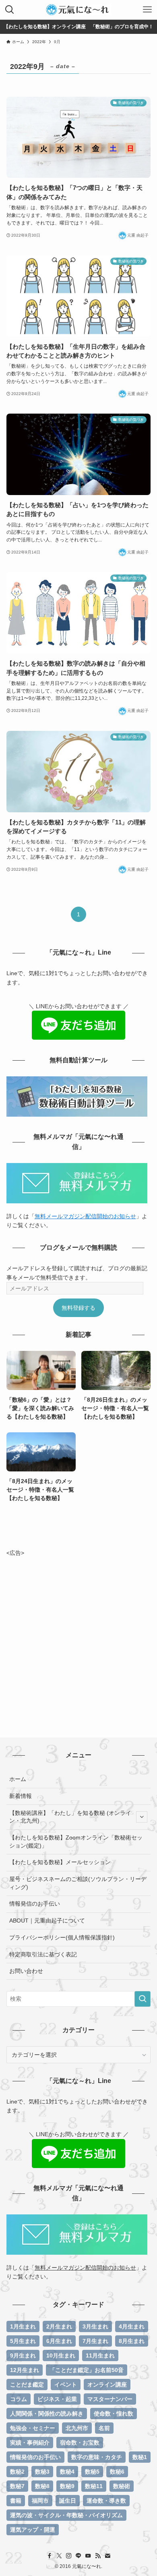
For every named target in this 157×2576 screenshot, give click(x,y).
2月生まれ (59, 2326)
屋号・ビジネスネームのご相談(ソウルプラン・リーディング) (78, 1883)
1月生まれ (23, 2326)
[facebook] (50, 2556)
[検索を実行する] (143, 1999)
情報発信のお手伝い (35, 1904)
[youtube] (88, 2556)
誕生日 (68, 2501)
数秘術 (122, 2486)
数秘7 (17, 2486)
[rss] (98, 2556)
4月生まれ (132, 2326)
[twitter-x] (59, 2556)
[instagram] (69, 2556)
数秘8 (42, 2486)
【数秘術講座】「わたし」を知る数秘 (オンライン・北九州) (70, 1817)
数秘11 (94, 2486)
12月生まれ (25, 2370)
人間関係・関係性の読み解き (47, 2414)
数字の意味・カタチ (97, 2457)
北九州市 (77, 2428)
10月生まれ (61, 2355)
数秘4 (67, 2472)
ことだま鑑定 (27, 2385)
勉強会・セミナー (33, 2428)
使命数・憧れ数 (114, 2414)
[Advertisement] (78, 1636)
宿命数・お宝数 (80, 2443)
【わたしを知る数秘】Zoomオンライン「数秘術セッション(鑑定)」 (76, 1841)
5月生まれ (23, 2341)
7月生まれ (95, 2341)
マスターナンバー (110, 2399)
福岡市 (40, 2501)
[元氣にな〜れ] (78, 10)
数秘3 (42, 2472)
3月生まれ (95, 2326)
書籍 (16, 2501)
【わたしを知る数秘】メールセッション (60, 1862)
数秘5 (92, 2472)
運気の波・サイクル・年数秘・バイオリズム (66, 2515)
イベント (66, 2385)
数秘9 (67, 2486)
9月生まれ (23, 2355)
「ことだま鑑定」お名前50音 (87, 2370)
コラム (19, 2399)
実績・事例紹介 (30, 2443)
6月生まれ (59, 2341)
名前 (104, 2428)
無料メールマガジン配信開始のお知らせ (85, 1216)
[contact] (107, 2556)
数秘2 (17, 2472)
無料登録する (78, 1308)
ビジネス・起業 (57, 2399)
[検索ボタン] (10, 10)
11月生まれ (100, 2355)
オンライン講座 (107, 2385)
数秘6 (117, 2472)
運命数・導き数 (106, 2501)
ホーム (18, 1779)
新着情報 (21, 1796)
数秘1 (140, 2457)
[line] (78, 2556)
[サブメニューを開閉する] (142, 1817)
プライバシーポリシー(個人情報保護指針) (62, 1937)
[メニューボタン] (147, 10)
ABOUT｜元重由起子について (47, 1921)
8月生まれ (132, 2341)
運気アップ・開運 (33, 2530)
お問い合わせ (26, 1971)
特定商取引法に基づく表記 (43, 1954)
